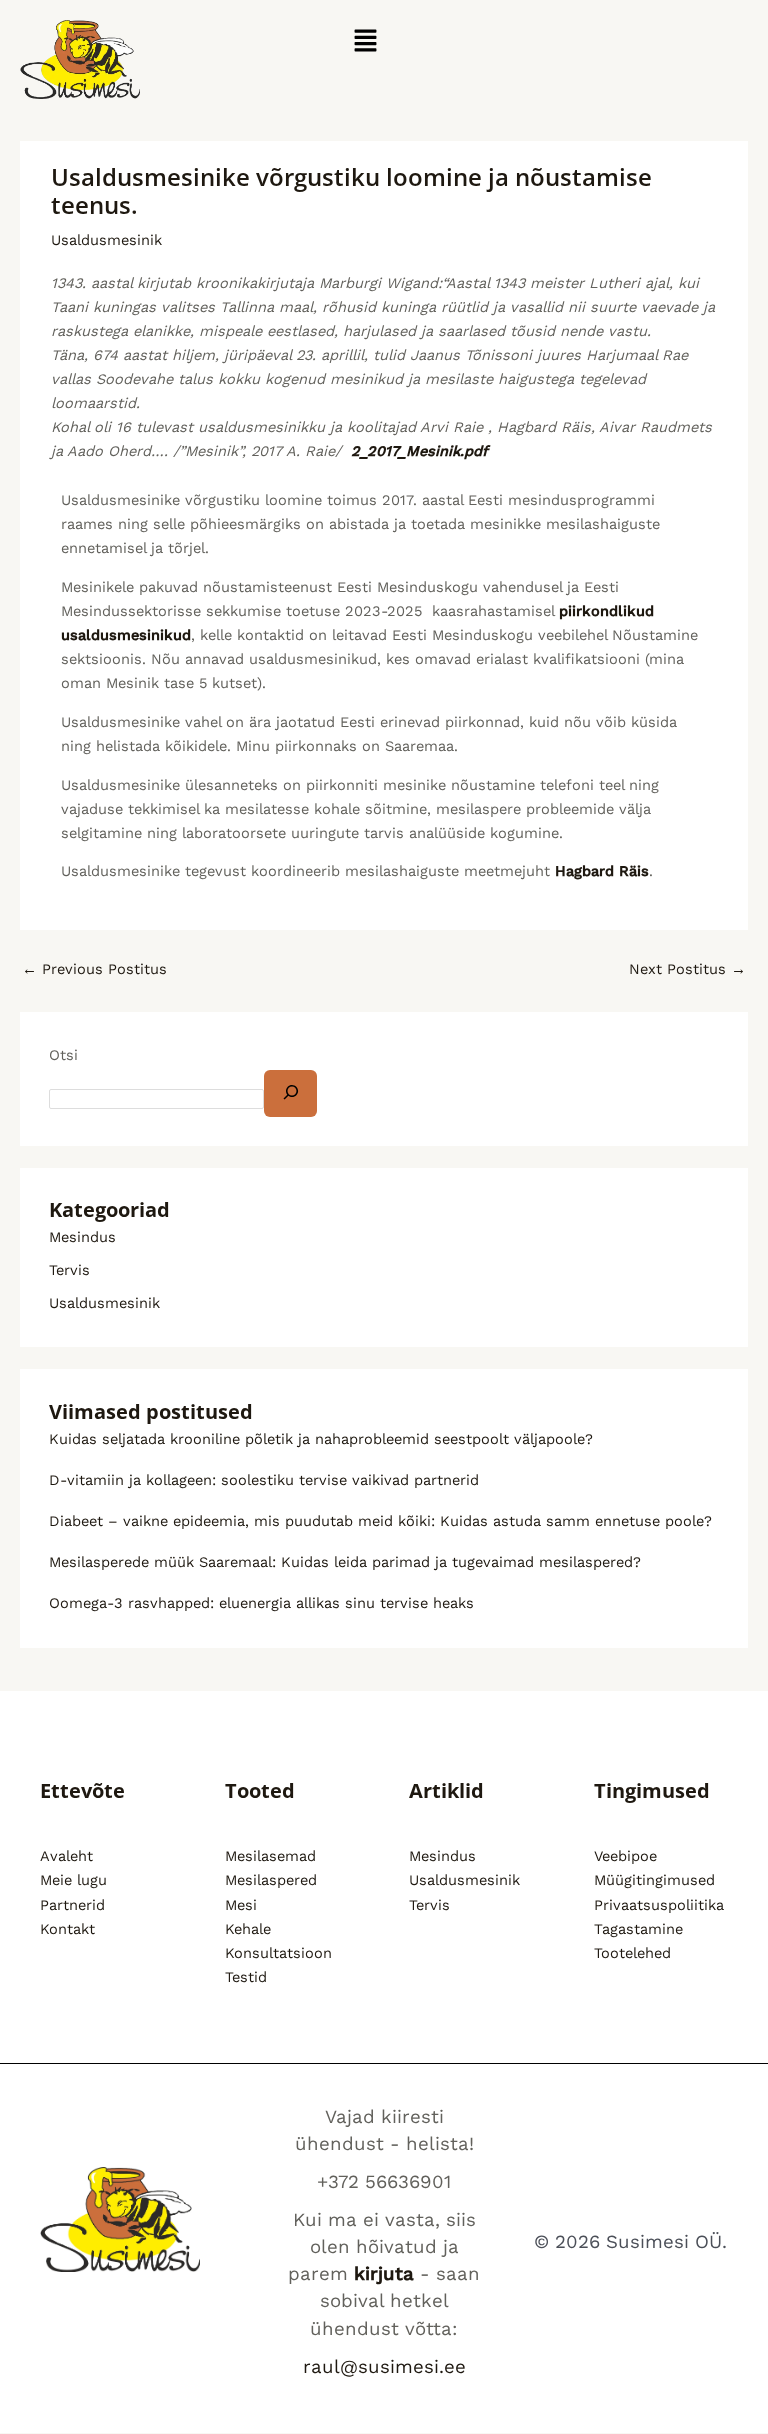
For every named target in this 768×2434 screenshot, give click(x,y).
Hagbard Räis (602, 871)
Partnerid (72, 1905)
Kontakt (67, 1929)
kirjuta (384, 2274)
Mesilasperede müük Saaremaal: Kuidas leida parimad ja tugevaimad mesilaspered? (345, 1562)
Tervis (69, 1270)
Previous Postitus (94, 969)
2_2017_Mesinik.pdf (419, 451)
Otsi (63, 1055)
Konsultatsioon (278, 1953)
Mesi (241, 1905)
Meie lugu (73, 1880)
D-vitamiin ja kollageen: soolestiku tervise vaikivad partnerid (264, 1480)
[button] (365, 42)
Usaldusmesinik (106, 240)
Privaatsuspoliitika (659, 1905)
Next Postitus (687, 969)
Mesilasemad (270, 1856)
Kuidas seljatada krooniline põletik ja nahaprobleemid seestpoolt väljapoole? (321, 1439)
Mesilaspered (271, 1880)
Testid (246, 1977)
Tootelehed (632, 1953)
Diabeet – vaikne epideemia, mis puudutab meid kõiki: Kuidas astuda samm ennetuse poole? (380, 1521)
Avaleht (66, 1856)
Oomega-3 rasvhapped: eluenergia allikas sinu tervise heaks (261, 1603)
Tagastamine (638, 1929)
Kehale (248, 1929)
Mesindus (82, 1237)
